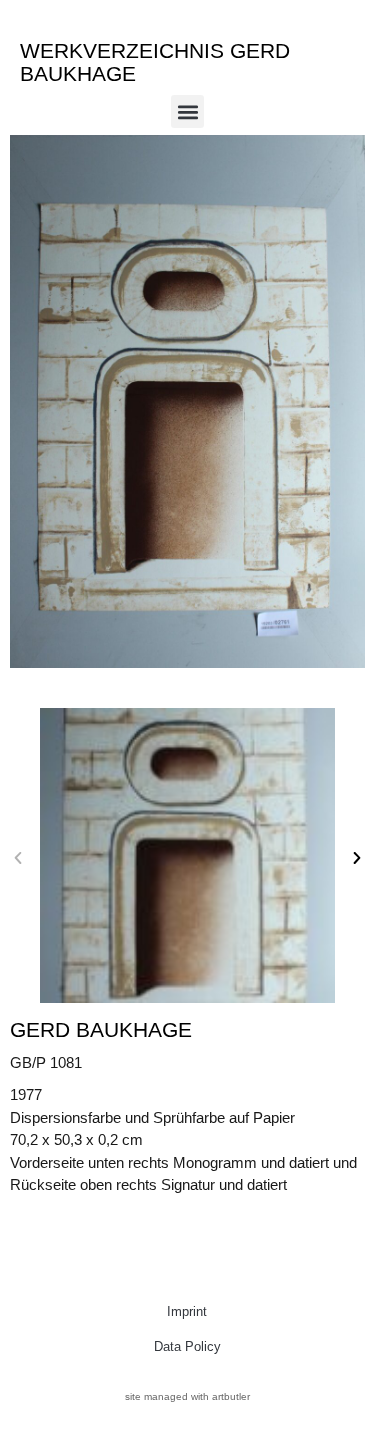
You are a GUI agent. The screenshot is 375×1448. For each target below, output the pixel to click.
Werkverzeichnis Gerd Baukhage (155, 62)
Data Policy (187, 1346)
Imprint (187, 1311)
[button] (187, 111)
